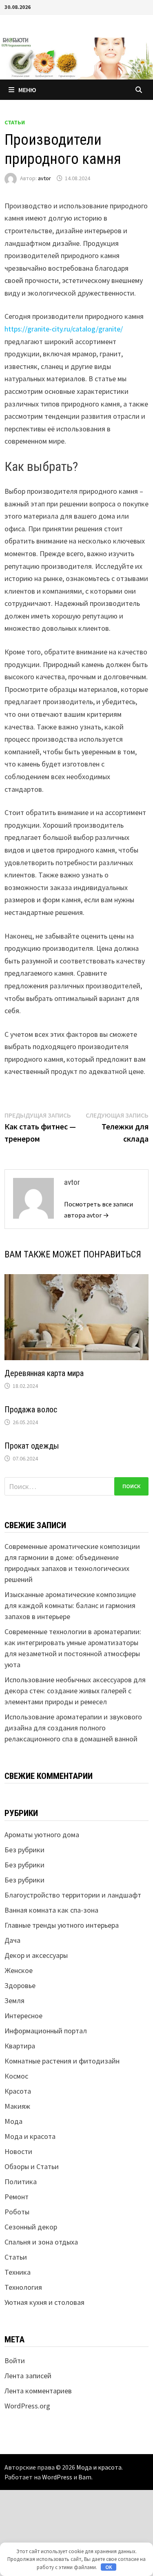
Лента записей (28, 2376)
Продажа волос (31, 1410)
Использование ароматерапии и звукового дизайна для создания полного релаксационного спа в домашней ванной (73, 1728)
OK (109, 2567)
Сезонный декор (31, 2227)
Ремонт (17, 2197)
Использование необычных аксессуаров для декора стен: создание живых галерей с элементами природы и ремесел (75, 1691)
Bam (85, 2477)
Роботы (17, 2212)
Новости (18, 2151)
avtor (44, 178)
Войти (15, 2361)
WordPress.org (27, 2406)
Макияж (17, 2106)
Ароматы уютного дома (42, 1835)
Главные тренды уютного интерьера (62, 1925)
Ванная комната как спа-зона (51, 1910)
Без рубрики (24, 1850)
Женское (19, 1970)
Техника (18, 2272)
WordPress (57, 2477)
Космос (16, 2076)
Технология (23, 2287)
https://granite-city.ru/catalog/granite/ (64, 329)
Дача (12, 1940)
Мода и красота (30, 2136)
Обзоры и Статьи (32, 2166)
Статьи (15, 122)
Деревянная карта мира (44, 1373)
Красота (18, 2091)
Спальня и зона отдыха (41, 2242)
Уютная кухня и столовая (44, 2302)
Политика (21, 2182)
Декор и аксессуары (36, 1955)
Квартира (20, 2046)
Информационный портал (46, 2031)
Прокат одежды (32, 1446)
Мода (13, 2121)
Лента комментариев (38, 2391)
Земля (14, 2000)
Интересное (23, 2016)
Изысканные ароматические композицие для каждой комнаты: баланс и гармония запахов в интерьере (70, 1605)
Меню (27, 90)
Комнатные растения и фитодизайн (62, 2061)
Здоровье (20, 1985)
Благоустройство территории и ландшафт (73, 1895)
